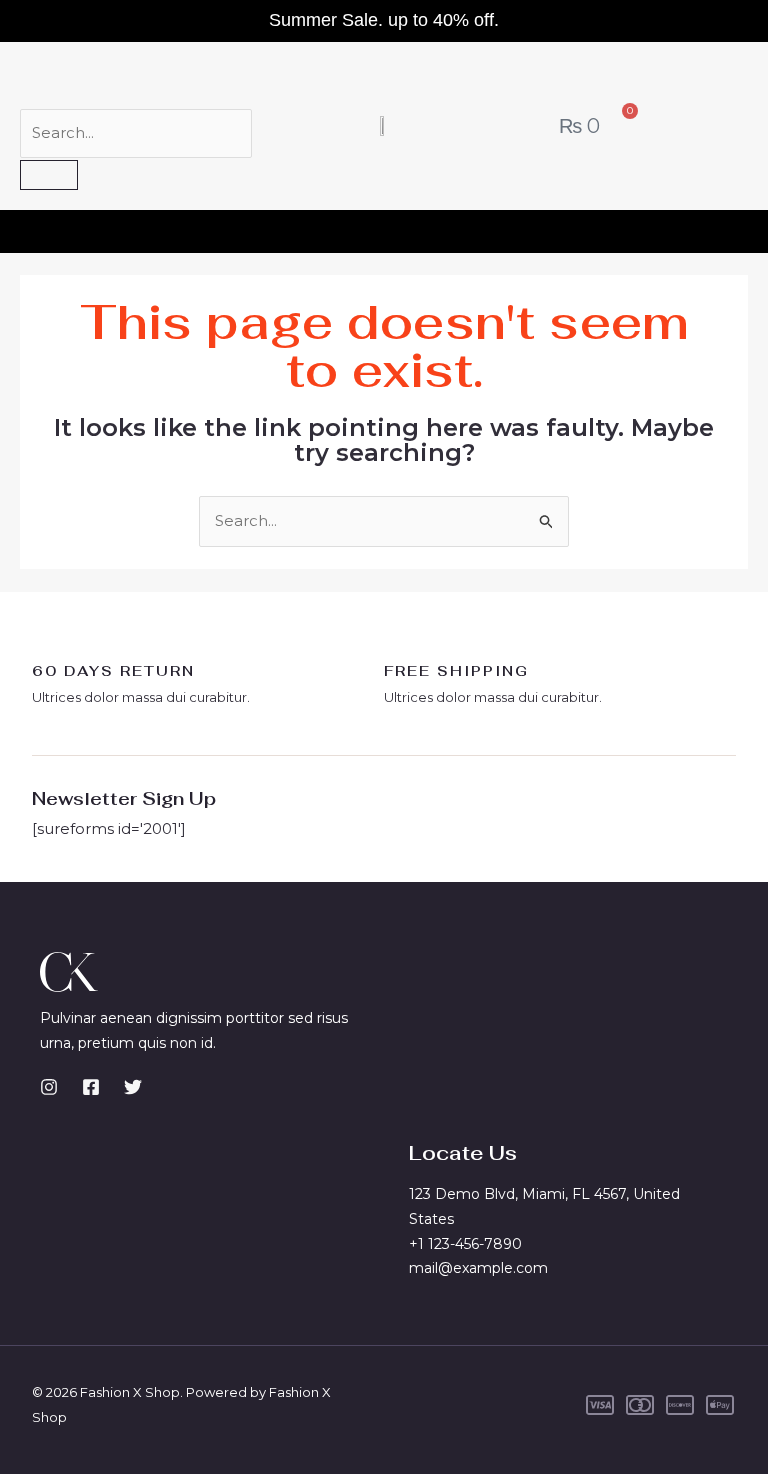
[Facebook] (91, 1087)
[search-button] (49, 175)
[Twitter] (133, 1087)
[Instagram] (49, 1087)
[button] (384, 226)
